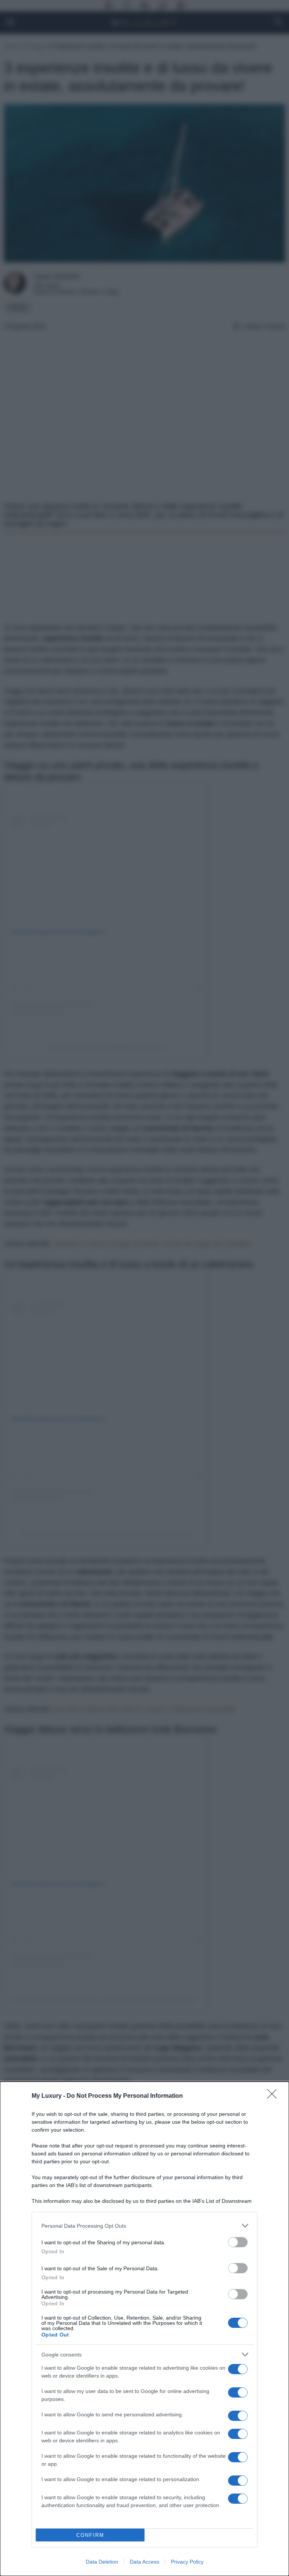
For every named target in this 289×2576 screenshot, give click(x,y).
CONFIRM (90, 2535)
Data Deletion (102, 2562)
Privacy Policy (187, 2562)
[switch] (238, 2242)
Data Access (144, 2562)
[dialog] (144, 2329)
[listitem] (144, 2226)
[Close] (274, 2096)
